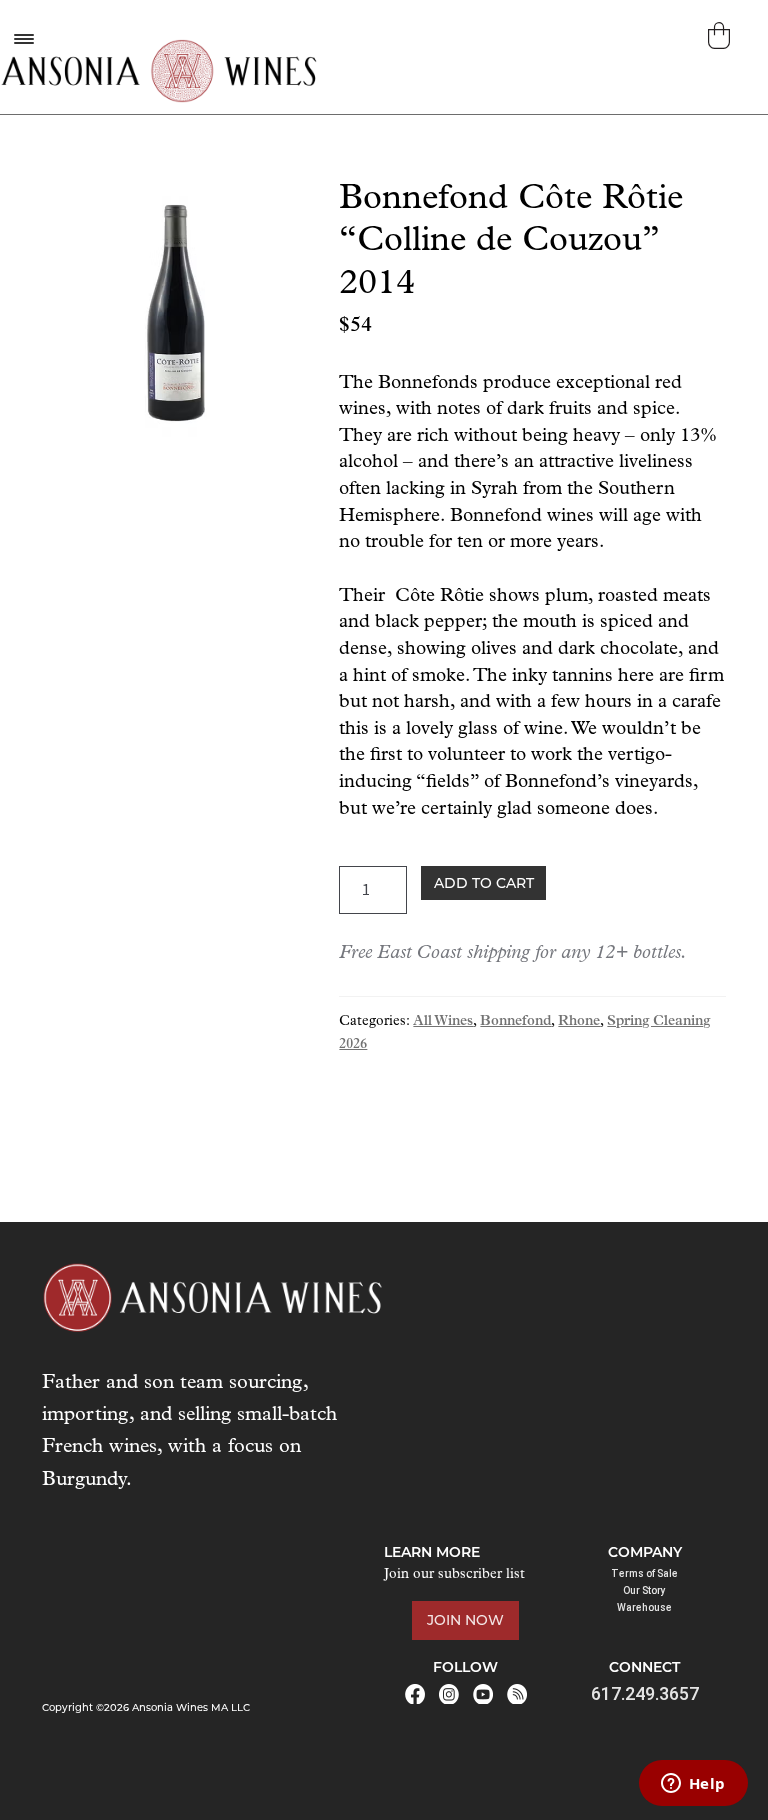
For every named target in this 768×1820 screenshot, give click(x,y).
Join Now (465, 1620)
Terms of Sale (644, 1573)
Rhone (579, 1021)
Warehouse (644, 1607)
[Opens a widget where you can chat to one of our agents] (693, 1785)
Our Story (644, 1590)
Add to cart (484, 883)
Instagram (449, 1694)
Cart (721, 35)
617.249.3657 (645, 1693)
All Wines (443, 1021)
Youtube (483, 1694)
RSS (517, 1694)
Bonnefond (515, 1021)
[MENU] (23, 38)
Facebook (415, 1694)
